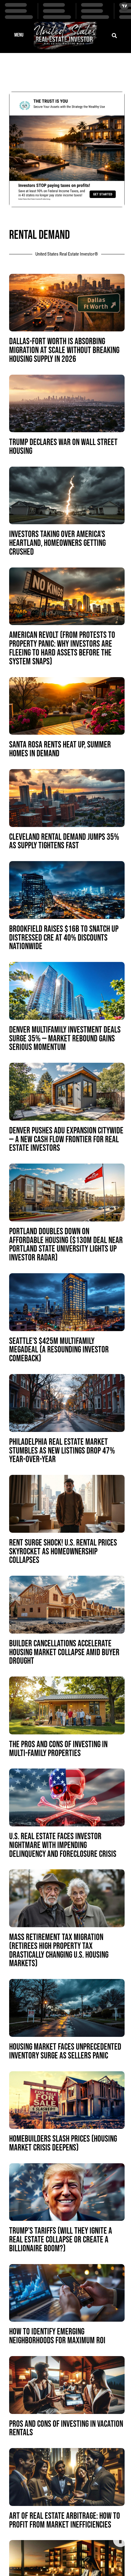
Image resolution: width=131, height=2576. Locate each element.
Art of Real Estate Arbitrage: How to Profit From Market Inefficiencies (65, 2521)
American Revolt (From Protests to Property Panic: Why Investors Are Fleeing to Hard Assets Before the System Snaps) (62, 648)
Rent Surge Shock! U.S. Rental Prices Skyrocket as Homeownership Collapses (63, 1552)
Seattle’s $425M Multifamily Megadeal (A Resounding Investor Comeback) (59, 1350)
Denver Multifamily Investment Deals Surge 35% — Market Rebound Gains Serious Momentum (65, 1039)
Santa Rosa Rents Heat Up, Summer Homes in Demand (60, 749)
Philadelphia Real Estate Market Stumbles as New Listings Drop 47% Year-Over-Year (62, 1451)
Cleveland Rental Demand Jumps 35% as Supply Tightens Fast (64, 842)
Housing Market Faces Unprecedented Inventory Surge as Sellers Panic (65, 2051)
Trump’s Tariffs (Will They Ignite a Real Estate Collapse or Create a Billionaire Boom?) (61, 2240)
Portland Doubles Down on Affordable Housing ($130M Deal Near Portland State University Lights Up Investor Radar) (66, 1245)
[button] (19, 36)
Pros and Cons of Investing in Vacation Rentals (66, 2429)
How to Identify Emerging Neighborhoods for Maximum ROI (57, 2336)
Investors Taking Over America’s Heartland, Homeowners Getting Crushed (57, 543)
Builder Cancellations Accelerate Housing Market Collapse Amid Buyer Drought (64, 1653)
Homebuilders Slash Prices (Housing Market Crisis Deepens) (63, 2143)
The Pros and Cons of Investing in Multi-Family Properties (58, 1749)
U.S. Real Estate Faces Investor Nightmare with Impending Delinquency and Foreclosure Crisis (63, 1845)
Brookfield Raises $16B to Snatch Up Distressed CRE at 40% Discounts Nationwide (64, 938)
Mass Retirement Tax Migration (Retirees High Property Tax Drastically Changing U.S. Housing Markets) (59, 1951)
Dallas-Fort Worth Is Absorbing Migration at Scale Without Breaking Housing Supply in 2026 (64, 350)
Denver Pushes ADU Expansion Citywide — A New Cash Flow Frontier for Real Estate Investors (66, 1140)
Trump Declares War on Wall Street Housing (63, 447)
